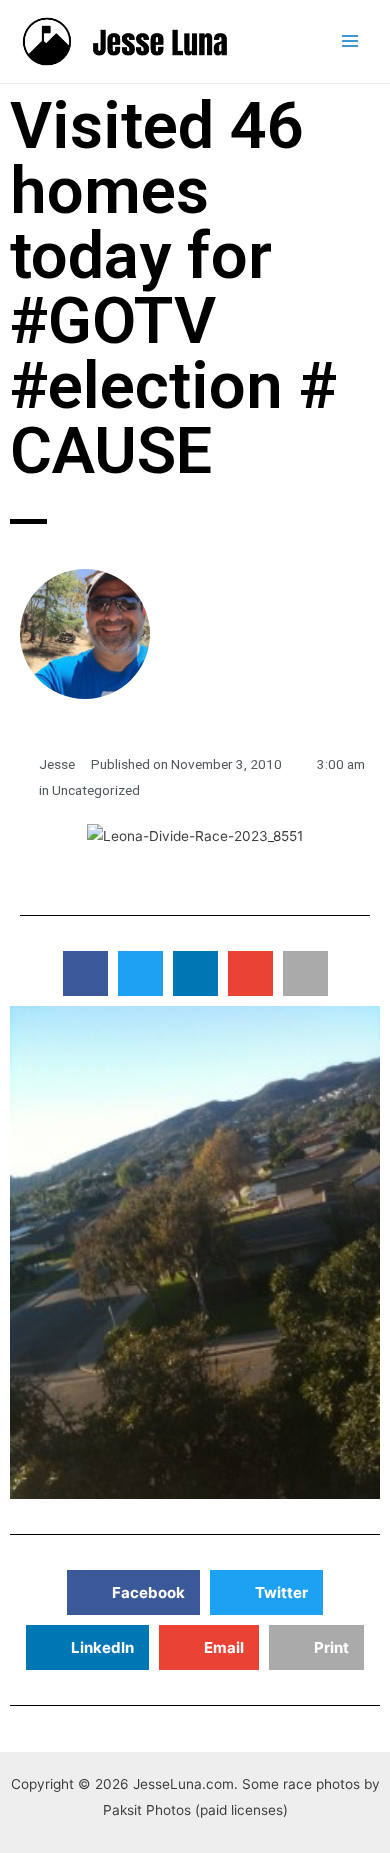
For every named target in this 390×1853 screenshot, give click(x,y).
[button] (85, 973)
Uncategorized (96, 790)
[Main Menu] (350, 41)
